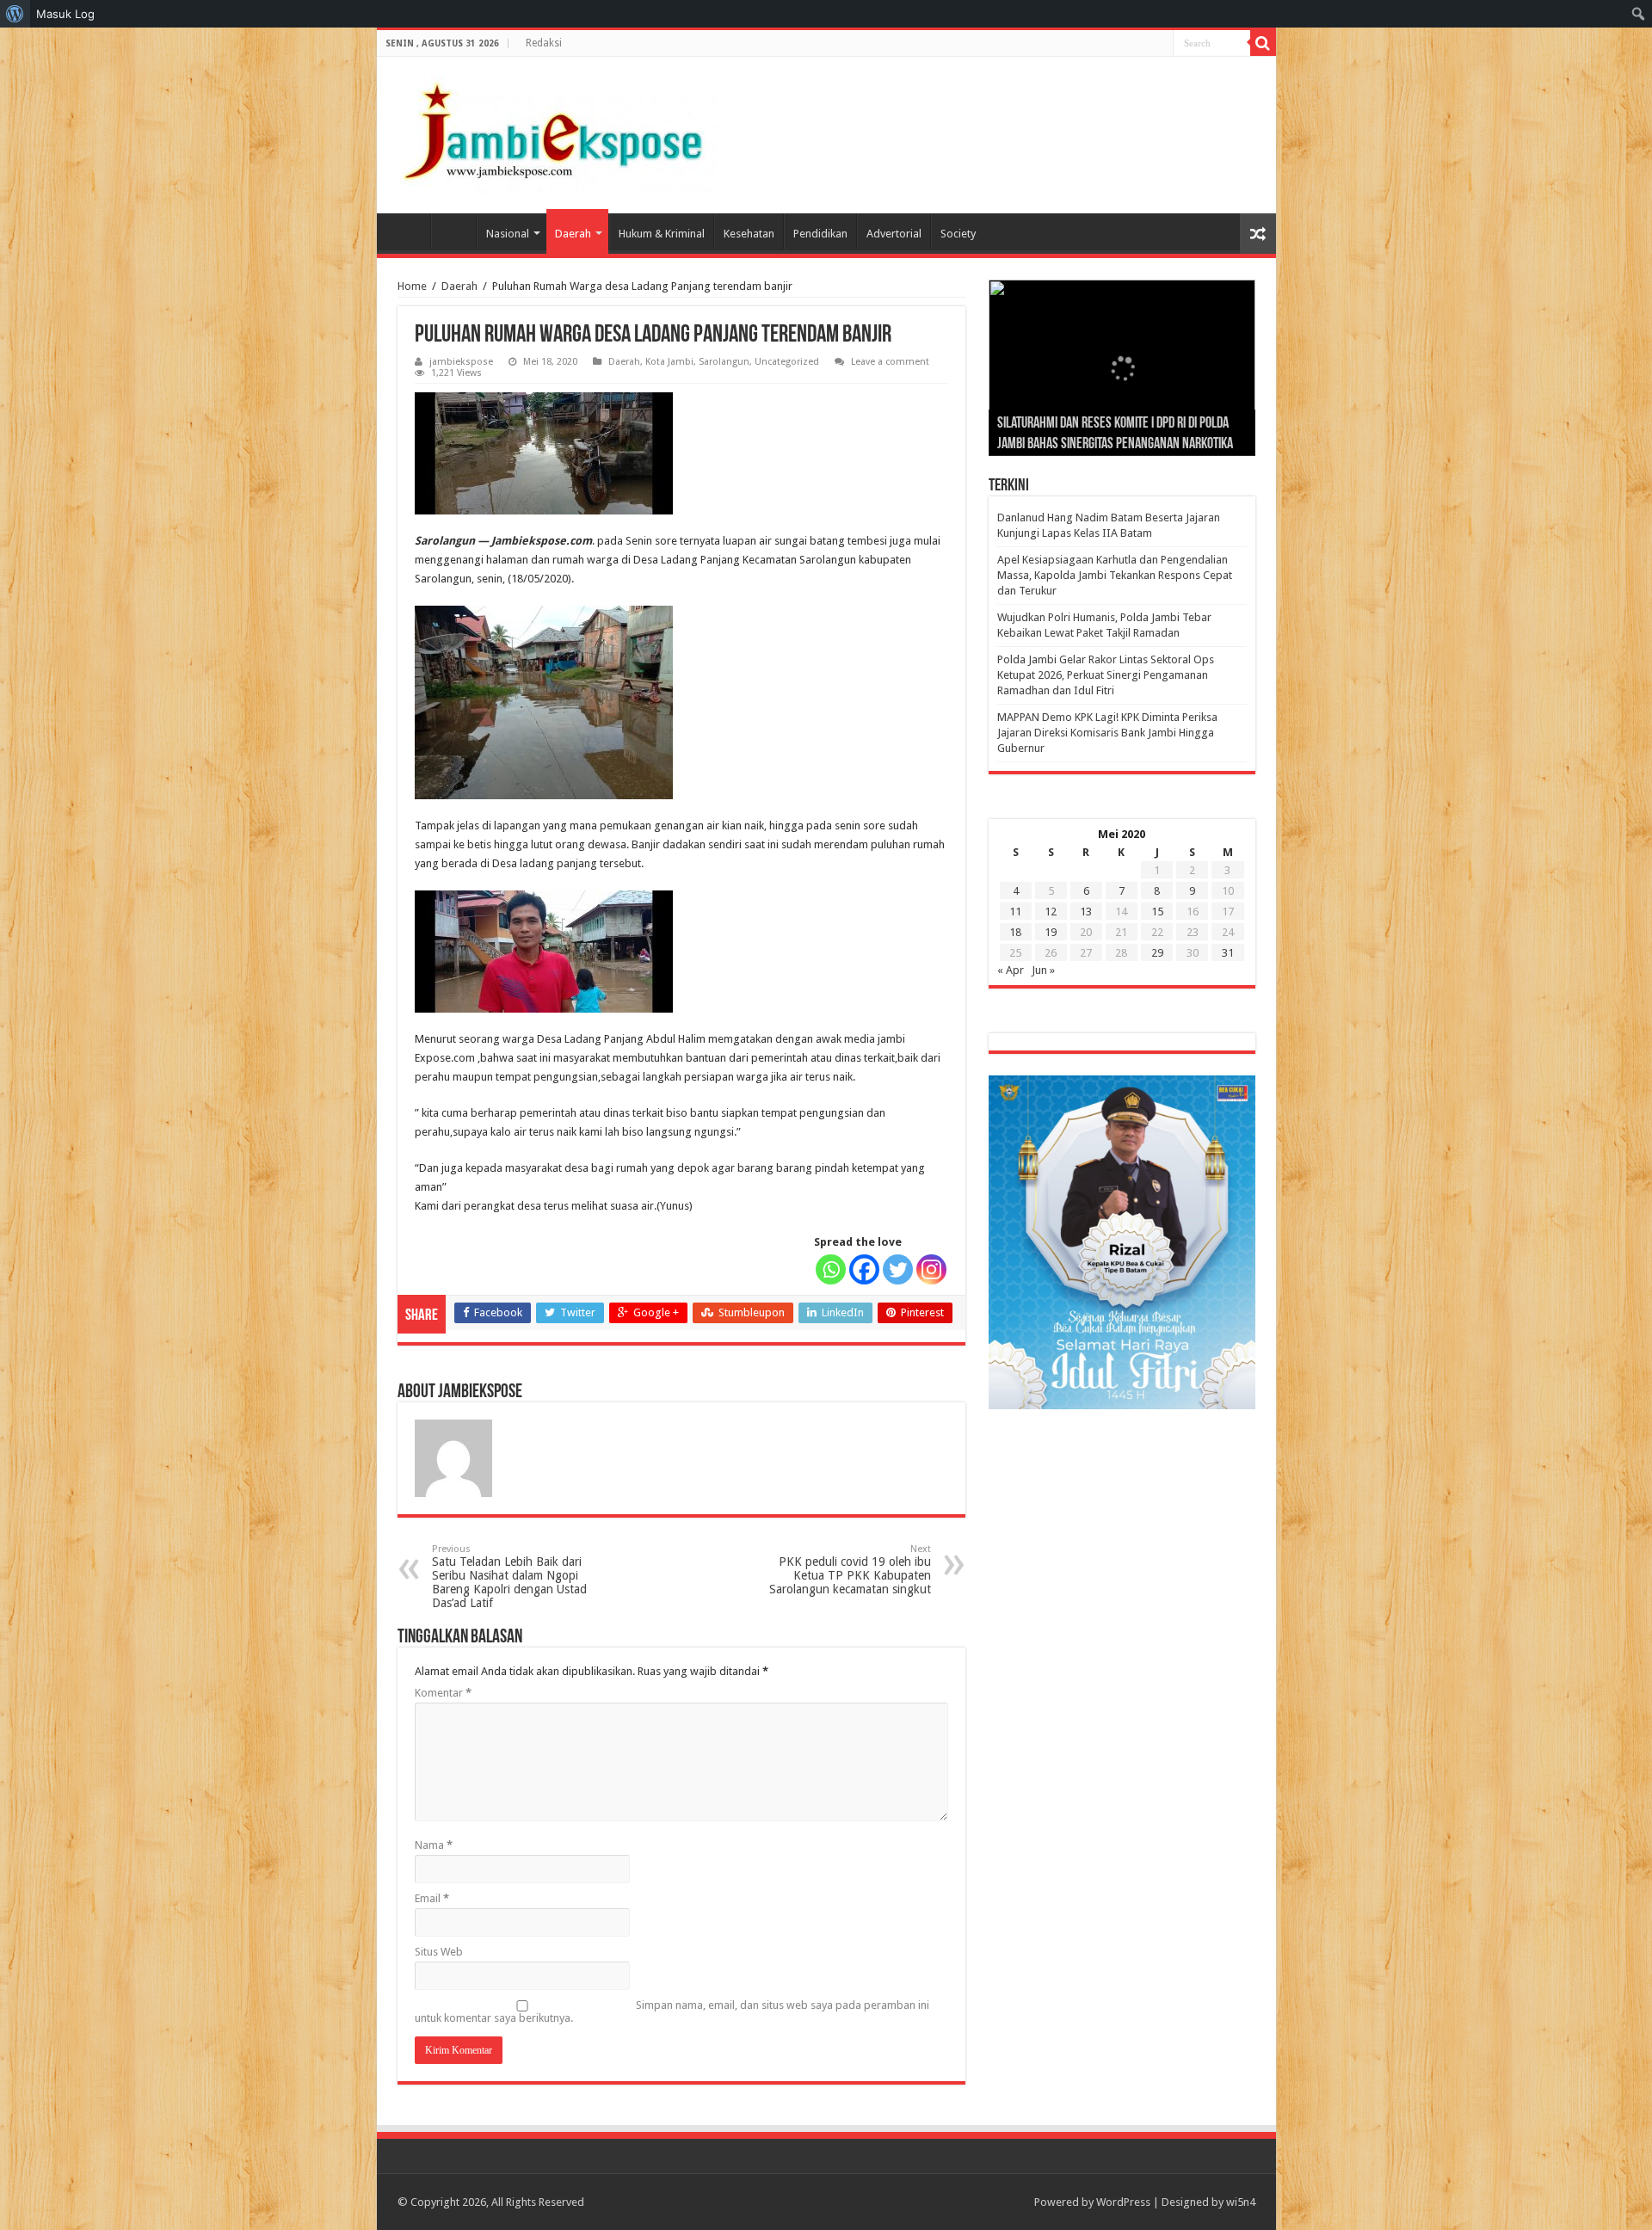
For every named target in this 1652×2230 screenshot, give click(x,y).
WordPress (1123, 2202)
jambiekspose (461, 362)
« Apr (1011, 970)
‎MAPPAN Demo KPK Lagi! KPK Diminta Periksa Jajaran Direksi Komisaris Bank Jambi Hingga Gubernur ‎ (1107, 733)
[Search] (1263, 43)
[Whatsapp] (831, 1269)
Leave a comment (890, 362)
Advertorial (894, 234)
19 (1051, 932)
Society (958, 234)
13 (1086, 912)
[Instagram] (931, 1269)
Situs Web (439, 1952)
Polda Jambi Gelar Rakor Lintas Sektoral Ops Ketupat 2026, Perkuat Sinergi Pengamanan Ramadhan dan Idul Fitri (1106, 675)
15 (1157, 912)
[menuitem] (15, 14)
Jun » (1043, 970)
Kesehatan (749, 234)
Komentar (443, 1693)
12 (1051, 912)
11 (1015, 912)
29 (1157, 953)
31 (1228, 953)
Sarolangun (724, 362)
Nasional (508, 234)
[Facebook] (864, 1269)
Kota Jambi (669, 362)
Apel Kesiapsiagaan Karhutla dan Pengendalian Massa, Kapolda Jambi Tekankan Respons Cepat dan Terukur (1115, 575)
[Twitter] (898, 1269)
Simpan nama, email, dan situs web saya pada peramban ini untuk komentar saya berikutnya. (672, 2011)
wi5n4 (1241, 2202)
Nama (434, 1845)
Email (432, 1898)
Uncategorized (787, 362)
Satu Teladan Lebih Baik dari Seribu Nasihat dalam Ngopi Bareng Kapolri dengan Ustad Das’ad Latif (509, 1577)
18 (1015, 932)
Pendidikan (820, 234)
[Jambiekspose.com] (553, 132)
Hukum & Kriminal (662, 234)
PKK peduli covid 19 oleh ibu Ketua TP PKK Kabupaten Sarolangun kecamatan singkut (850, 1570)
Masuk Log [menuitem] (65, 14)
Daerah (573, 234)
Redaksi (544, 43)
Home (408, 231)
